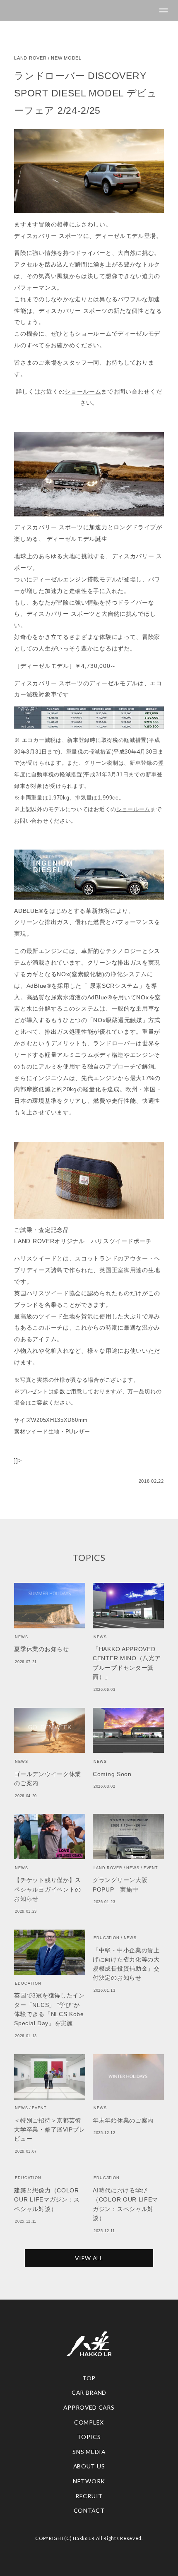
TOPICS (89, 2437)
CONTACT (89, 2510)
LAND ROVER (30, 58)
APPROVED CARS (89, 2407)
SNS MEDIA (89, 2452)
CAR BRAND (89, 2392)
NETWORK (89, 2481)
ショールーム (83, 391)
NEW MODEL (66, 58)
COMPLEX (89, 2422)
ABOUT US (89, 2466)
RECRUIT (89, 2496)
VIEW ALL (89, 2258)
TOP (89, 2378)
